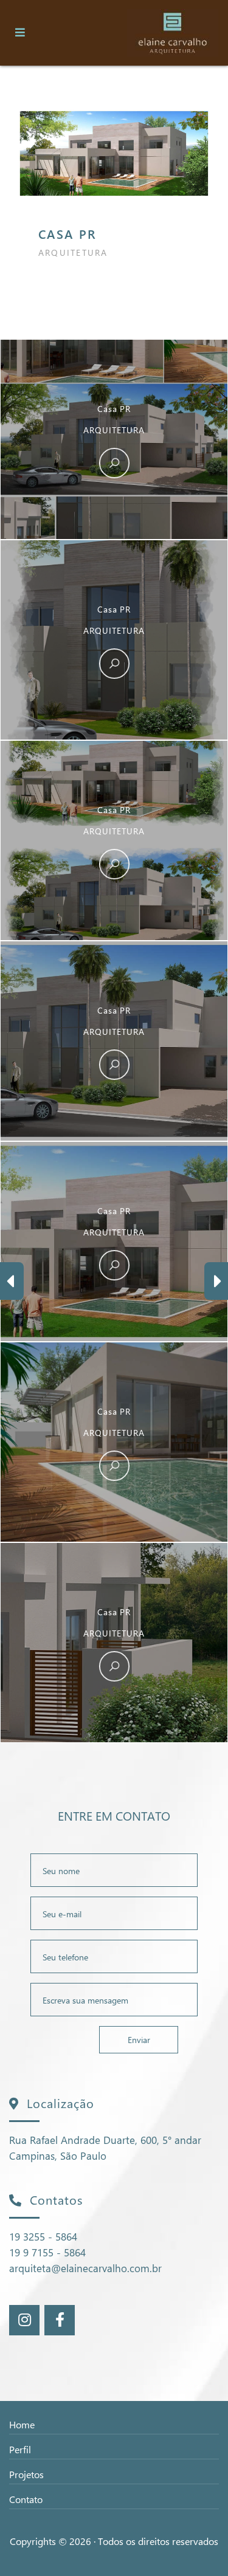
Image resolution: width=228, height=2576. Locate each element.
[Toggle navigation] (20, 33)
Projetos (26, 2474)
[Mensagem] (114, 2000)
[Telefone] (114, 1956)
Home (22, 2424)
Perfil (20, 2449)
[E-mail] (114, 1913)
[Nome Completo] (114, 1870)
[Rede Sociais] (25, 2320)
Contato (26, 2499)
